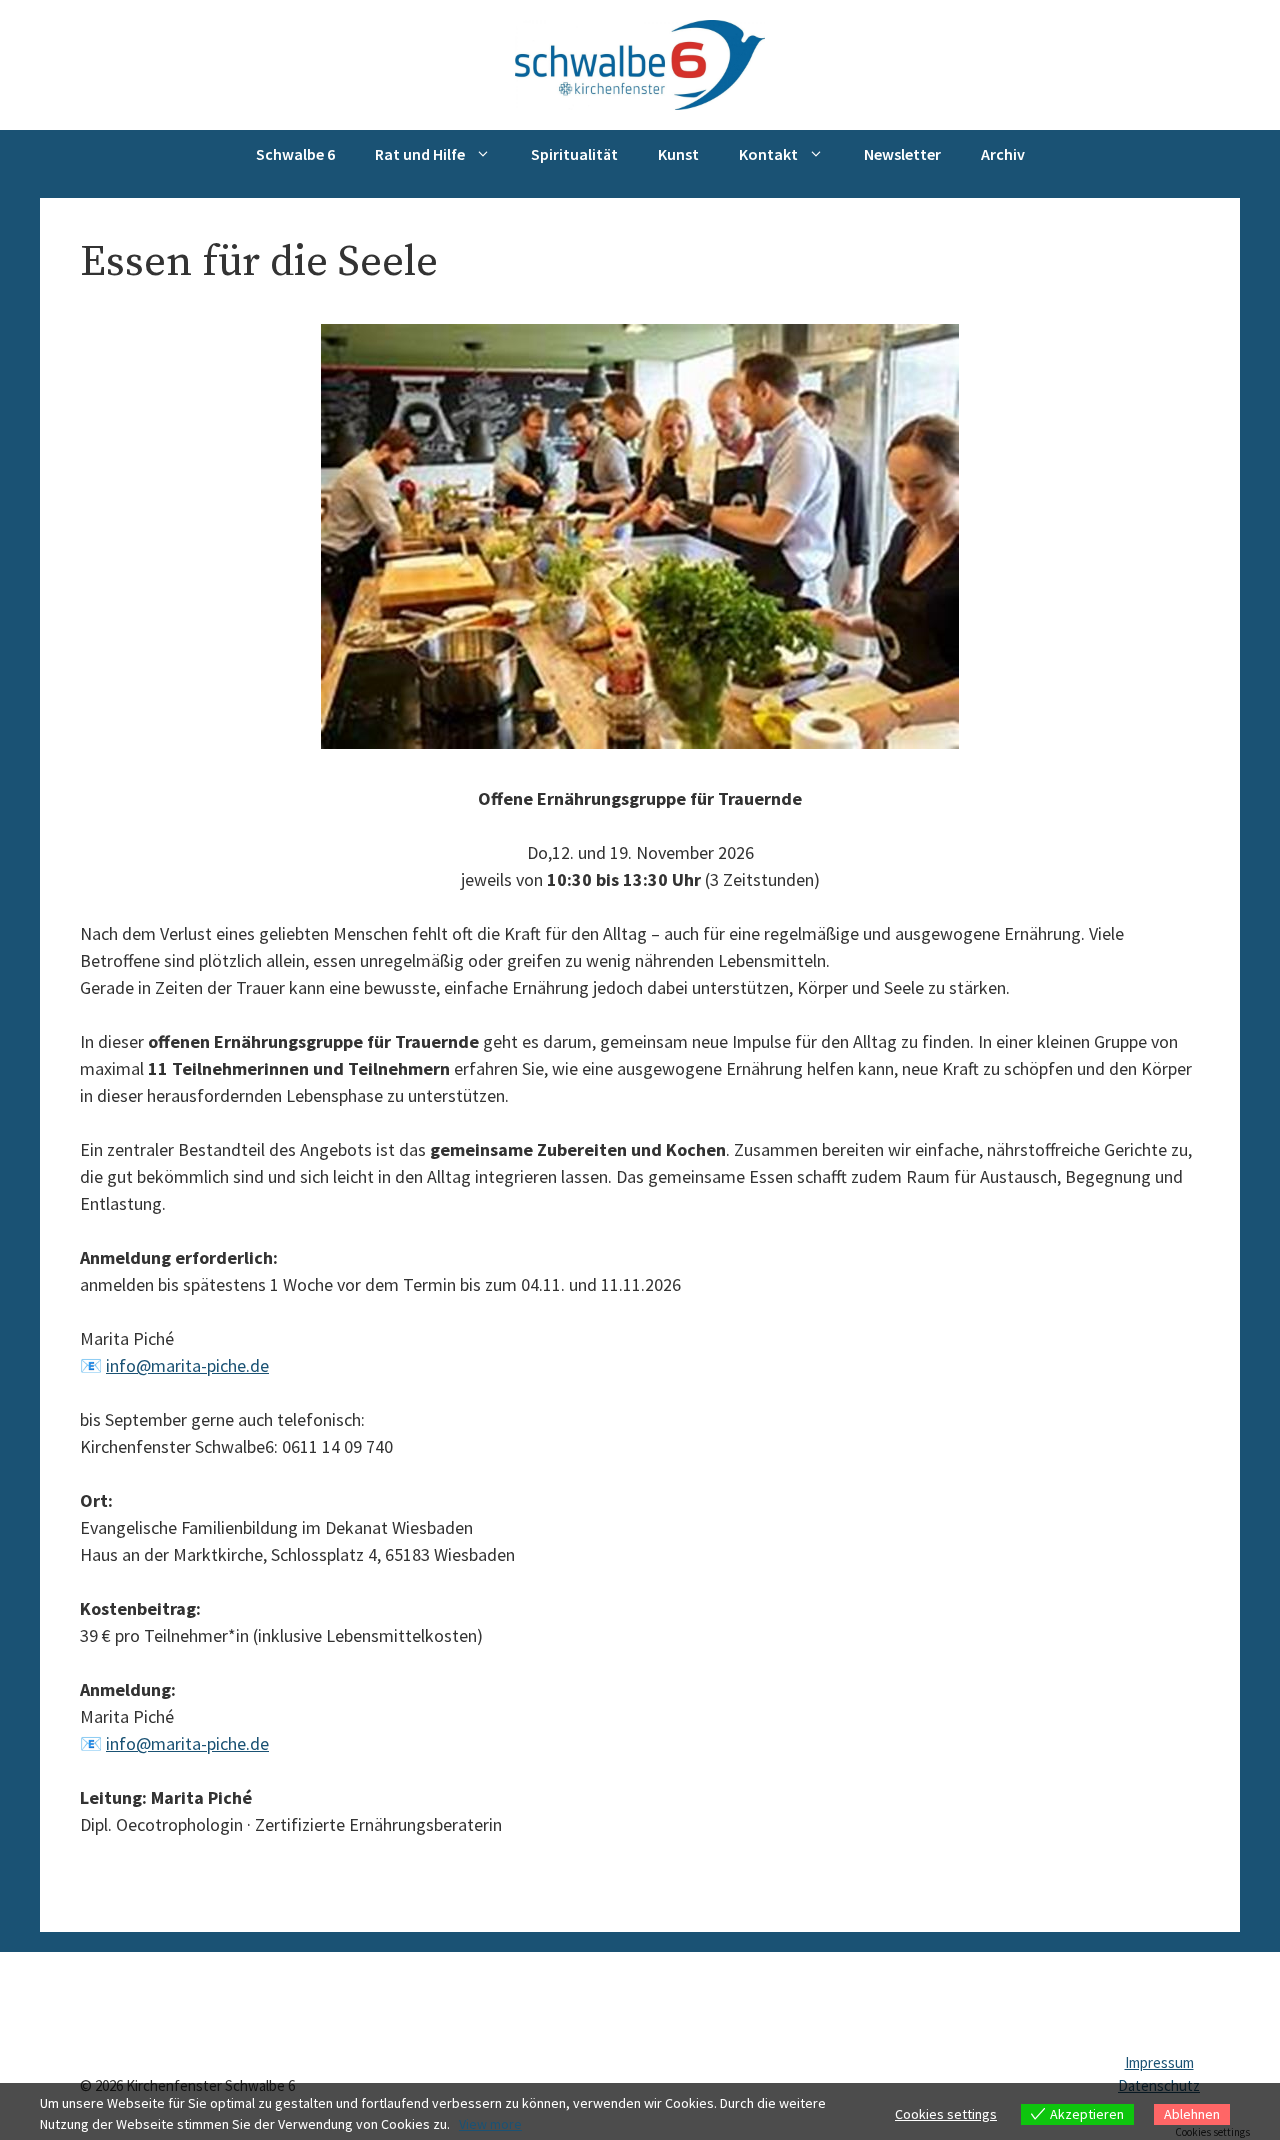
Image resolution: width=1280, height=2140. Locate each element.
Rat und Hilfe (420, 154)
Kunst (678, 154)
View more (490, 2124)
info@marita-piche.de (187, 1365)
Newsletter (902, 154)
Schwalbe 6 (295, 154)
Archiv (1003, 154)
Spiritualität (574, 154)
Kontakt (768, 154)
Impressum (1159, 2062)
